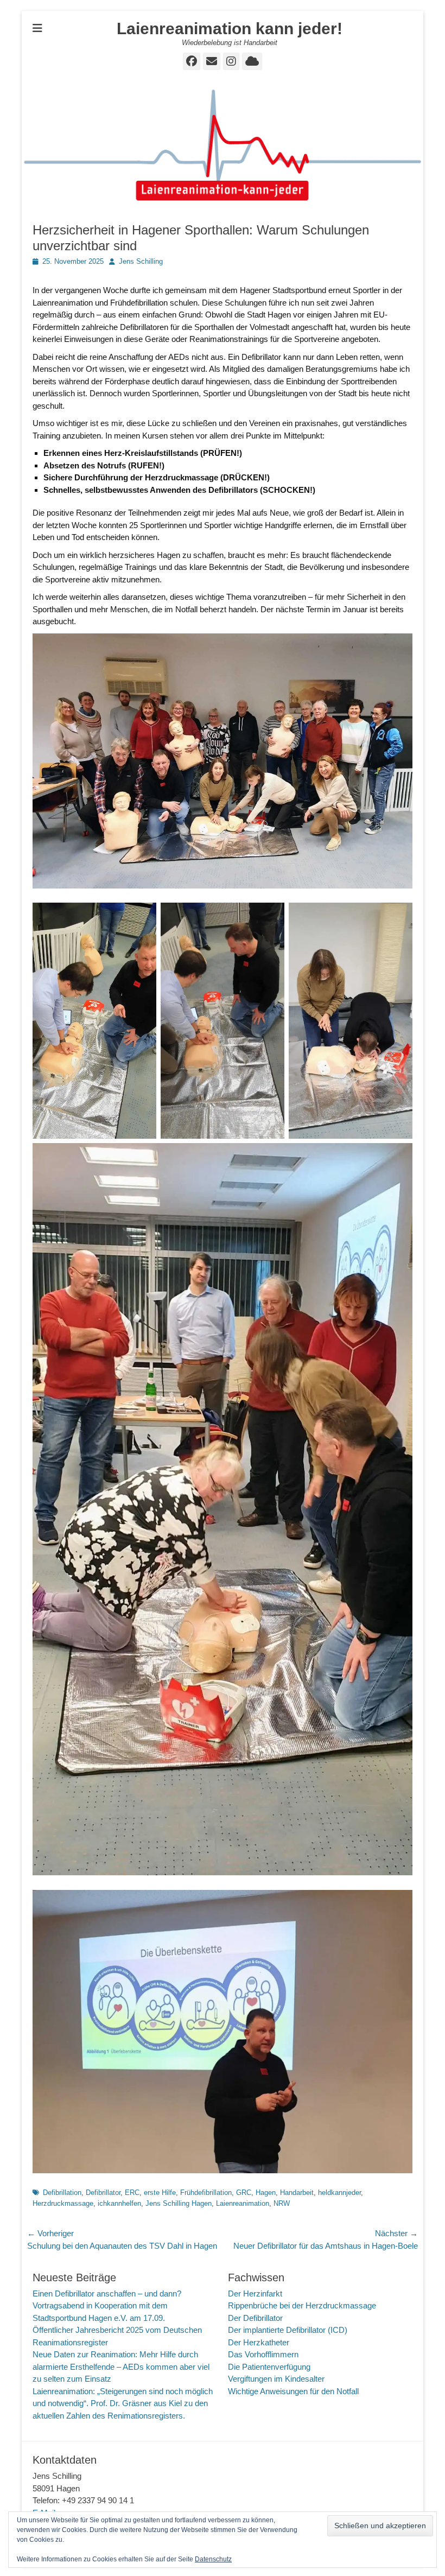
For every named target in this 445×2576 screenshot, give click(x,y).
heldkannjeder (339, 2193)
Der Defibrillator (255, 2318)
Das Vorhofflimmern (263, 2354)
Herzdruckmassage (63, 2203)
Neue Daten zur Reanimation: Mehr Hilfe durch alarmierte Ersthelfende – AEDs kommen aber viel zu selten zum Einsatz (121, 2366)
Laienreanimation (243, 2203)
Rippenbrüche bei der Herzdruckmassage (302, 2305)
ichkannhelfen (119, 2203)
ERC (132, 2193)
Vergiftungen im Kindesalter (276, 2379)
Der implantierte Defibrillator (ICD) (288, 2330)
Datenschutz (213, 2559)
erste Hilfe (160, 2193)
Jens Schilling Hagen (179, 2203)
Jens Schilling (141, 261)
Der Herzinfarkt (255, 2293)
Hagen (266, 2193)
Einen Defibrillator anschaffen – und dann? (107, 2293)
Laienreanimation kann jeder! (230, 28)
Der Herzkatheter (259, 2342)
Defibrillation (62, 2193)
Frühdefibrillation (206, 2193)
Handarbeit (297, 2193)
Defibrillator (103, 2193)
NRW (282, 2203)
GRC (244, 2193)
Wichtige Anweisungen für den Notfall (293, 2391)
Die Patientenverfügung (269, 2367)
